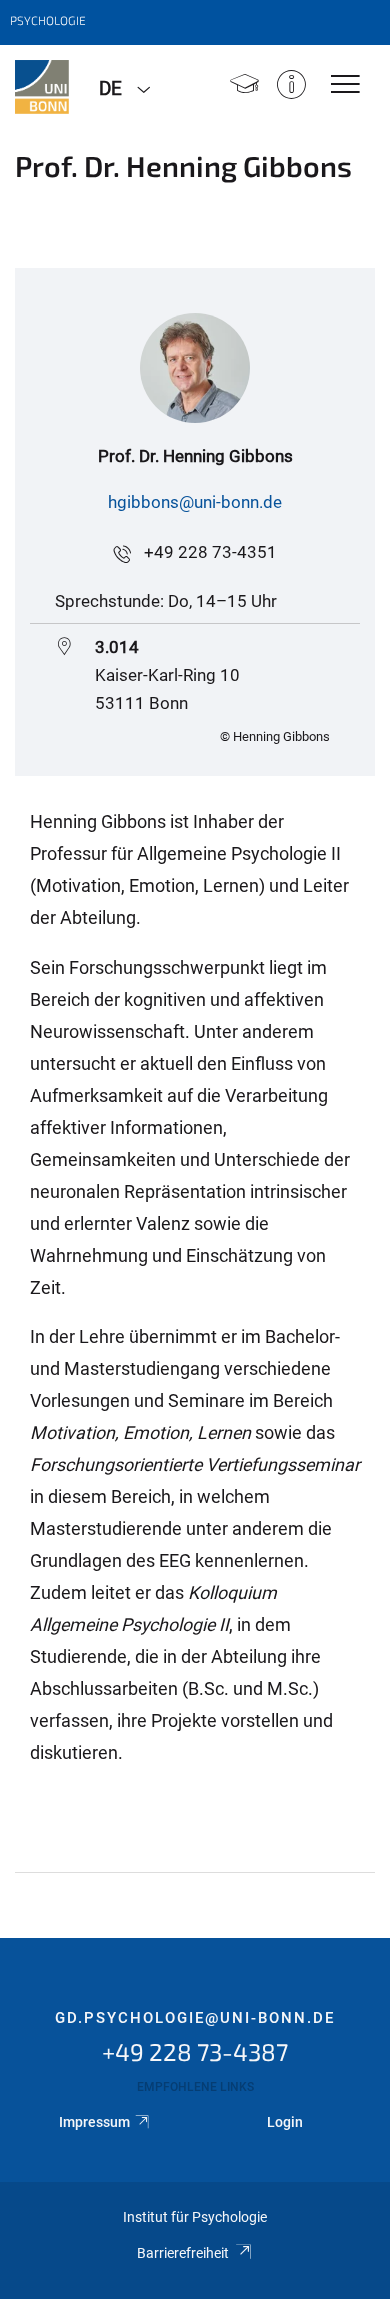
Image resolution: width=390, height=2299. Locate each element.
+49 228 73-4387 (195, 2051)
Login (285, 2122)
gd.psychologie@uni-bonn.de (195, 2018)
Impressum (94, 2122)
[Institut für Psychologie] (42, 87)
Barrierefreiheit (183, 2253)
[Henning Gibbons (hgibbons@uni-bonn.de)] (195, 529)
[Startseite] (244, 86)
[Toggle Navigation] (345, 85)
